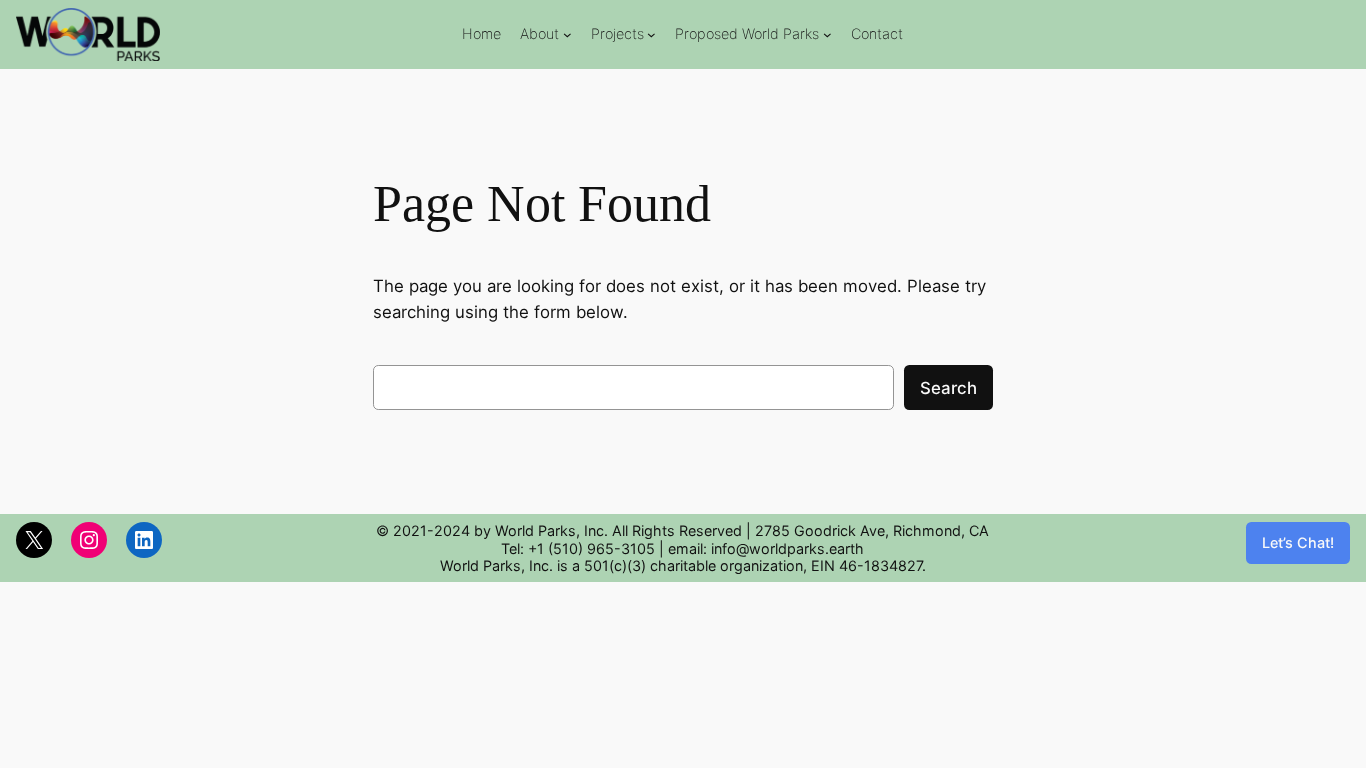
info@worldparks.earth (787, 548)
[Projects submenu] (651, 34)
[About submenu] (567, 34)
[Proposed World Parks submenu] (827, 34)
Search (948, 388)
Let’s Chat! (1298, 542)
